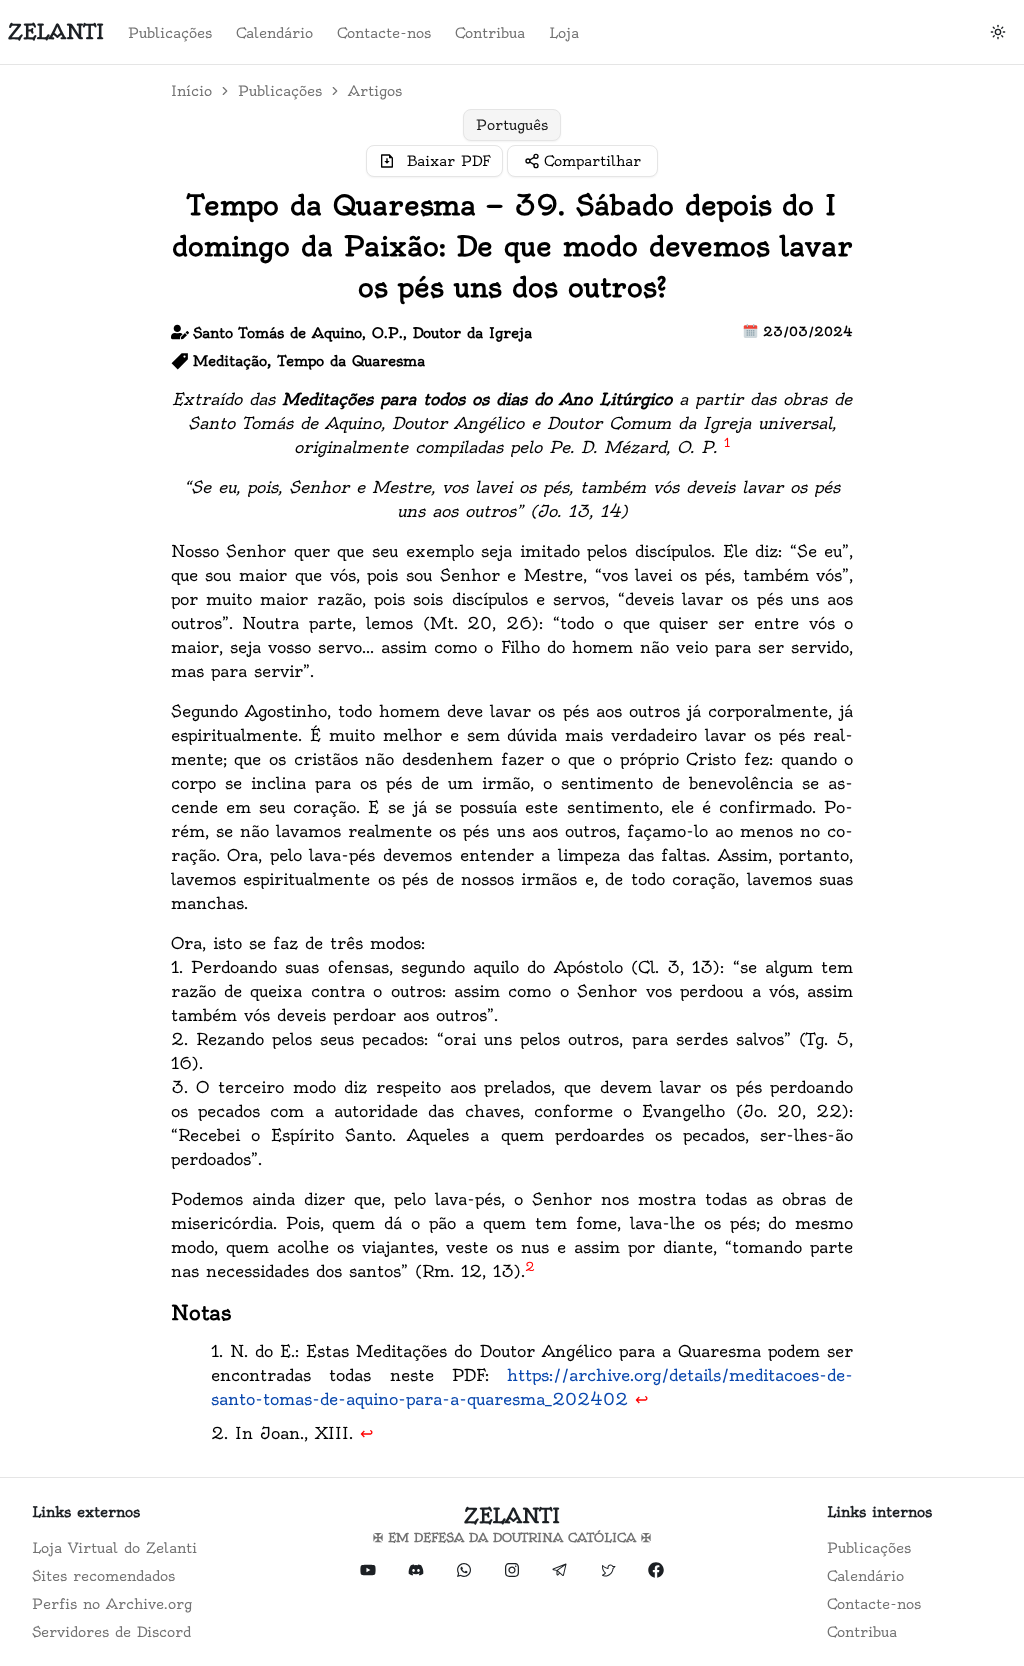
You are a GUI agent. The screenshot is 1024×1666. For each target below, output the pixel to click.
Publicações (170, 33)
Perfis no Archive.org (112, 1604)
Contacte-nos (384, 33)
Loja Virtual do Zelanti (114, 1548)
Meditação (230, 361)
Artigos (375, 91)
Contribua (490, 33)
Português (512, 125)
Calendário (274, 33)
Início (191, 91)
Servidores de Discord (111, 1632)
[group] (512, 125)
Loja (564, 33)
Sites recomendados (103, 1576)
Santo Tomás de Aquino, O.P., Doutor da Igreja (362, 333)
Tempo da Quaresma (351, 361)
